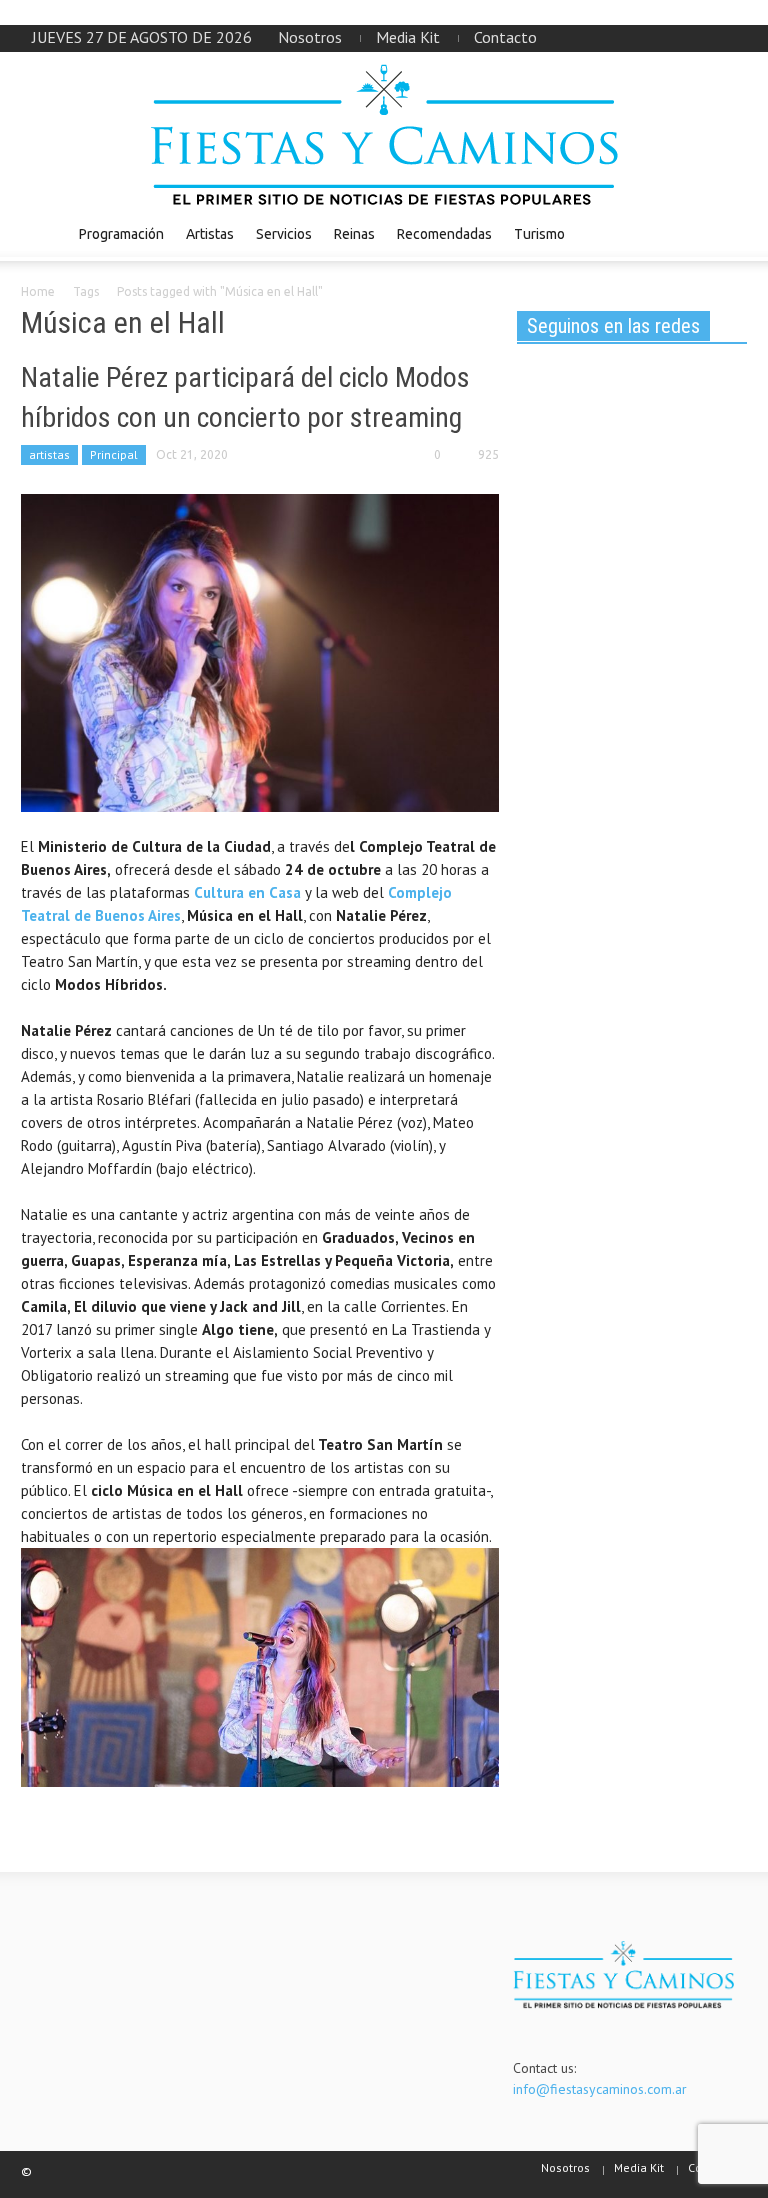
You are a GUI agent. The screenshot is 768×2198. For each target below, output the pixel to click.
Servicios (284, 234)
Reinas (354, 234)
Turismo (539, 234)
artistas (49, 454)
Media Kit (408, 37)
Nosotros (310, 37)
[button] (727, 233)
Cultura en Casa (247, 892)
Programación (121, 234)
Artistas (210, 234)
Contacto (505, 37)
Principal (114, 454)
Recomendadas (444, 234)
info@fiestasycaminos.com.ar (600, 2089)
